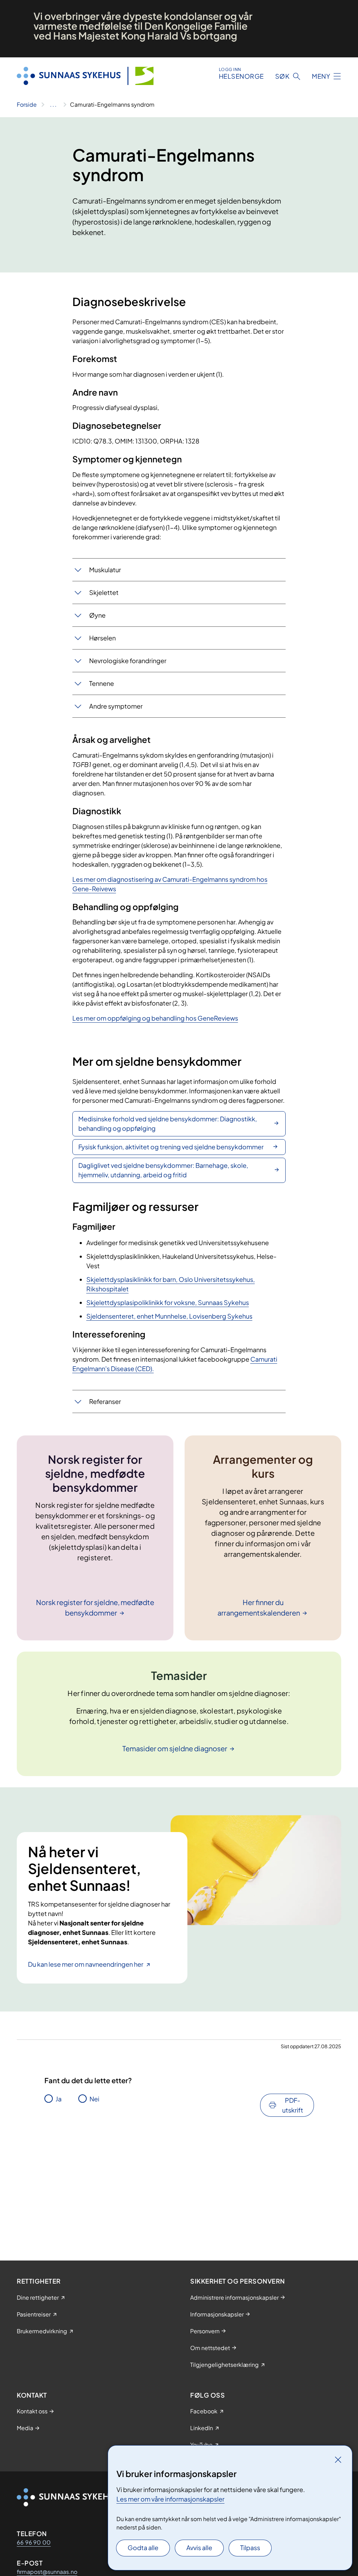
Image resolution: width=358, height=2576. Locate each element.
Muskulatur (105, 570)
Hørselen (102, 638)
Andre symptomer (116, 706)
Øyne (97, 615)
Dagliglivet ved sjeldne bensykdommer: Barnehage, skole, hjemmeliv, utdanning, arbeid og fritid (163, 1170)
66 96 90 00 (34, 2542)
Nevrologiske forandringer (128, 661)
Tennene (102, 683)
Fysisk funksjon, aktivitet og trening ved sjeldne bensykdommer (171, 1147)
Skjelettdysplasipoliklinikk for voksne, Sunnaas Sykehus (168, 1302)
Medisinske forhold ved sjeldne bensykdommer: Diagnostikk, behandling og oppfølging (168, 1123)
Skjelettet (104, 592)
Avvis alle (199, 2547)
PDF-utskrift (293, 2105)
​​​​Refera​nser (105, 1401)
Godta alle (143, 2547)
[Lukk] (338, 2460)
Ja (59, 2099)
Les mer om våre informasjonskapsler (170, 2499)
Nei (94, 2099)
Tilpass (250, 2547)
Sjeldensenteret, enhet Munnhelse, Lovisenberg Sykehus (169, 1316)
